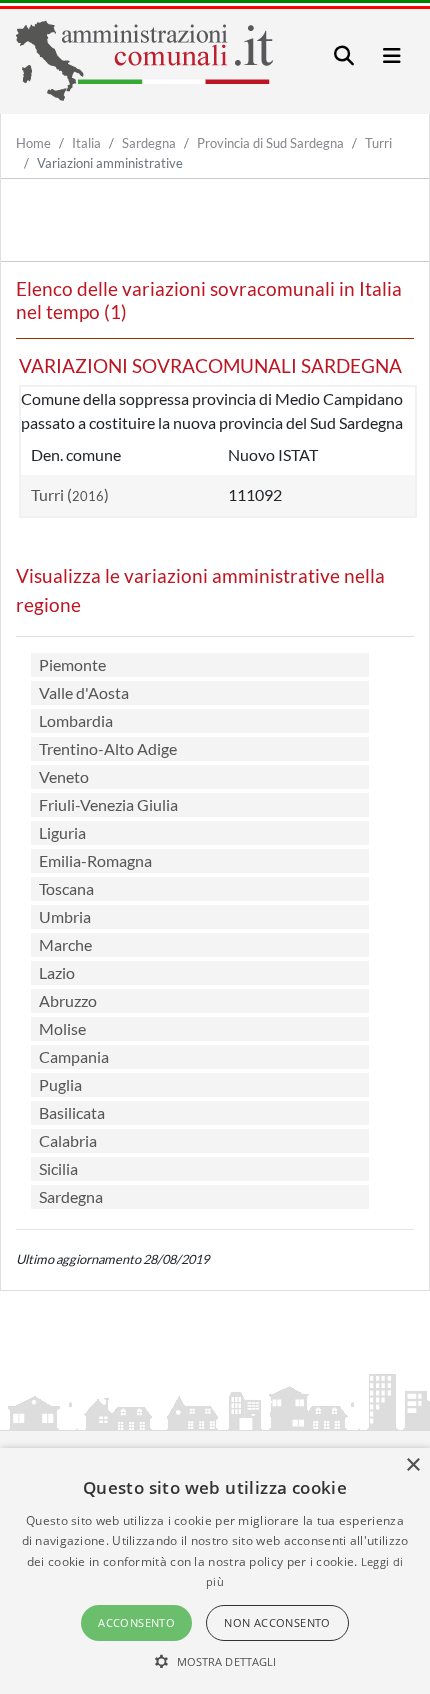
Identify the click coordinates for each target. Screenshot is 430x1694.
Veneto (64, 776)
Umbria (65, 916)
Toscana (66, 888)
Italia (86, 143)
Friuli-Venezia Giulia (108, 804)
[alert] (215, 1571)
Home (33, 143)
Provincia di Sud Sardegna (270, 143)
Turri (378, 143)
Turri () (70, 494)
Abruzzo (68, 1000)
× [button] (412, 1465)
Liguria (62, 832)
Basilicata (72, 1112)
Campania (74, 1056)
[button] (215, 1661)
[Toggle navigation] (344, 55)
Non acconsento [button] (277, 1622)
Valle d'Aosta (84, 692)
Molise (62, 1028)
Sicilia (58, 1168)
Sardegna (149, 143)
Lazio (57, 972)
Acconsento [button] (136, 1622)
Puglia (60, 1084)
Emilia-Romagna (95, 860)
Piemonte (72, 664)
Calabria (68, 1140)
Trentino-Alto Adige (108, 748)
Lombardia (76, 720)
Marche (65, 944)
